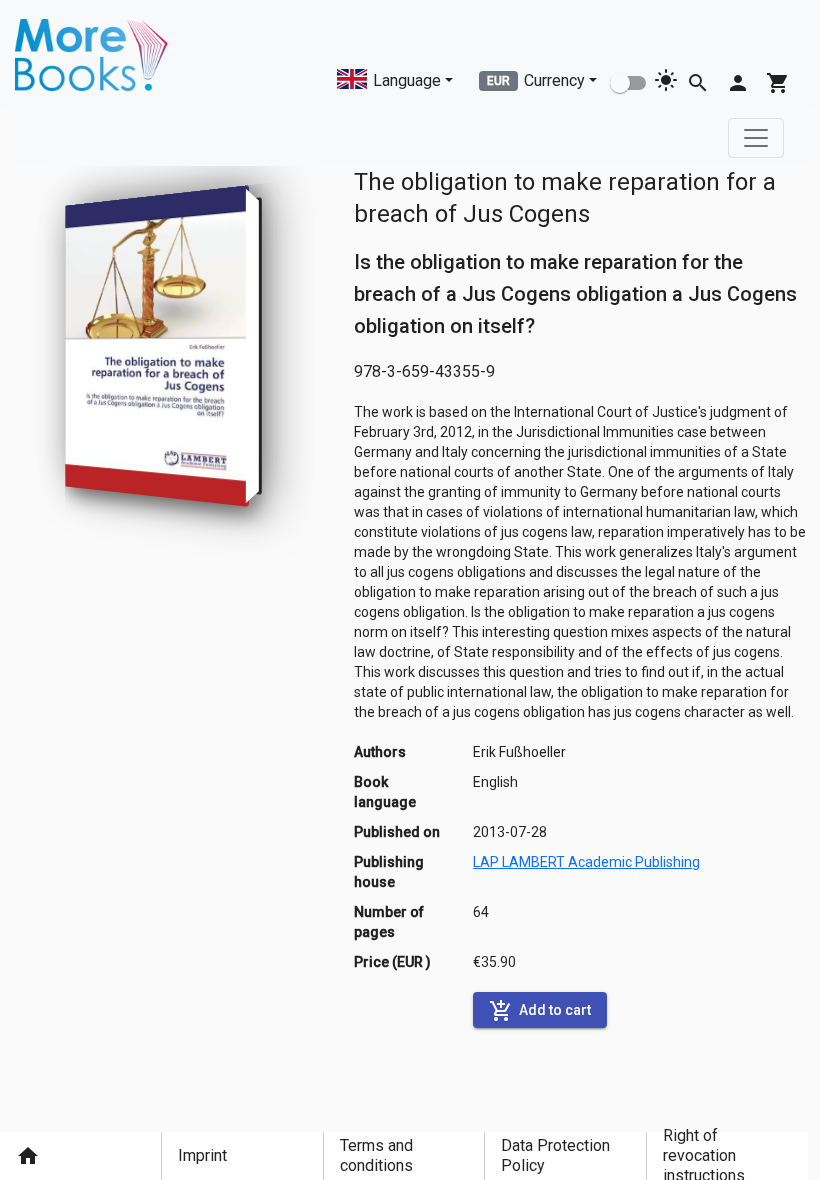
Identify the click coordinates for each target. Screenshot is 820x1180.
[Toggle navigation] (756, 138)
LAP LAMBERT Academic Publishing (586, 862)
